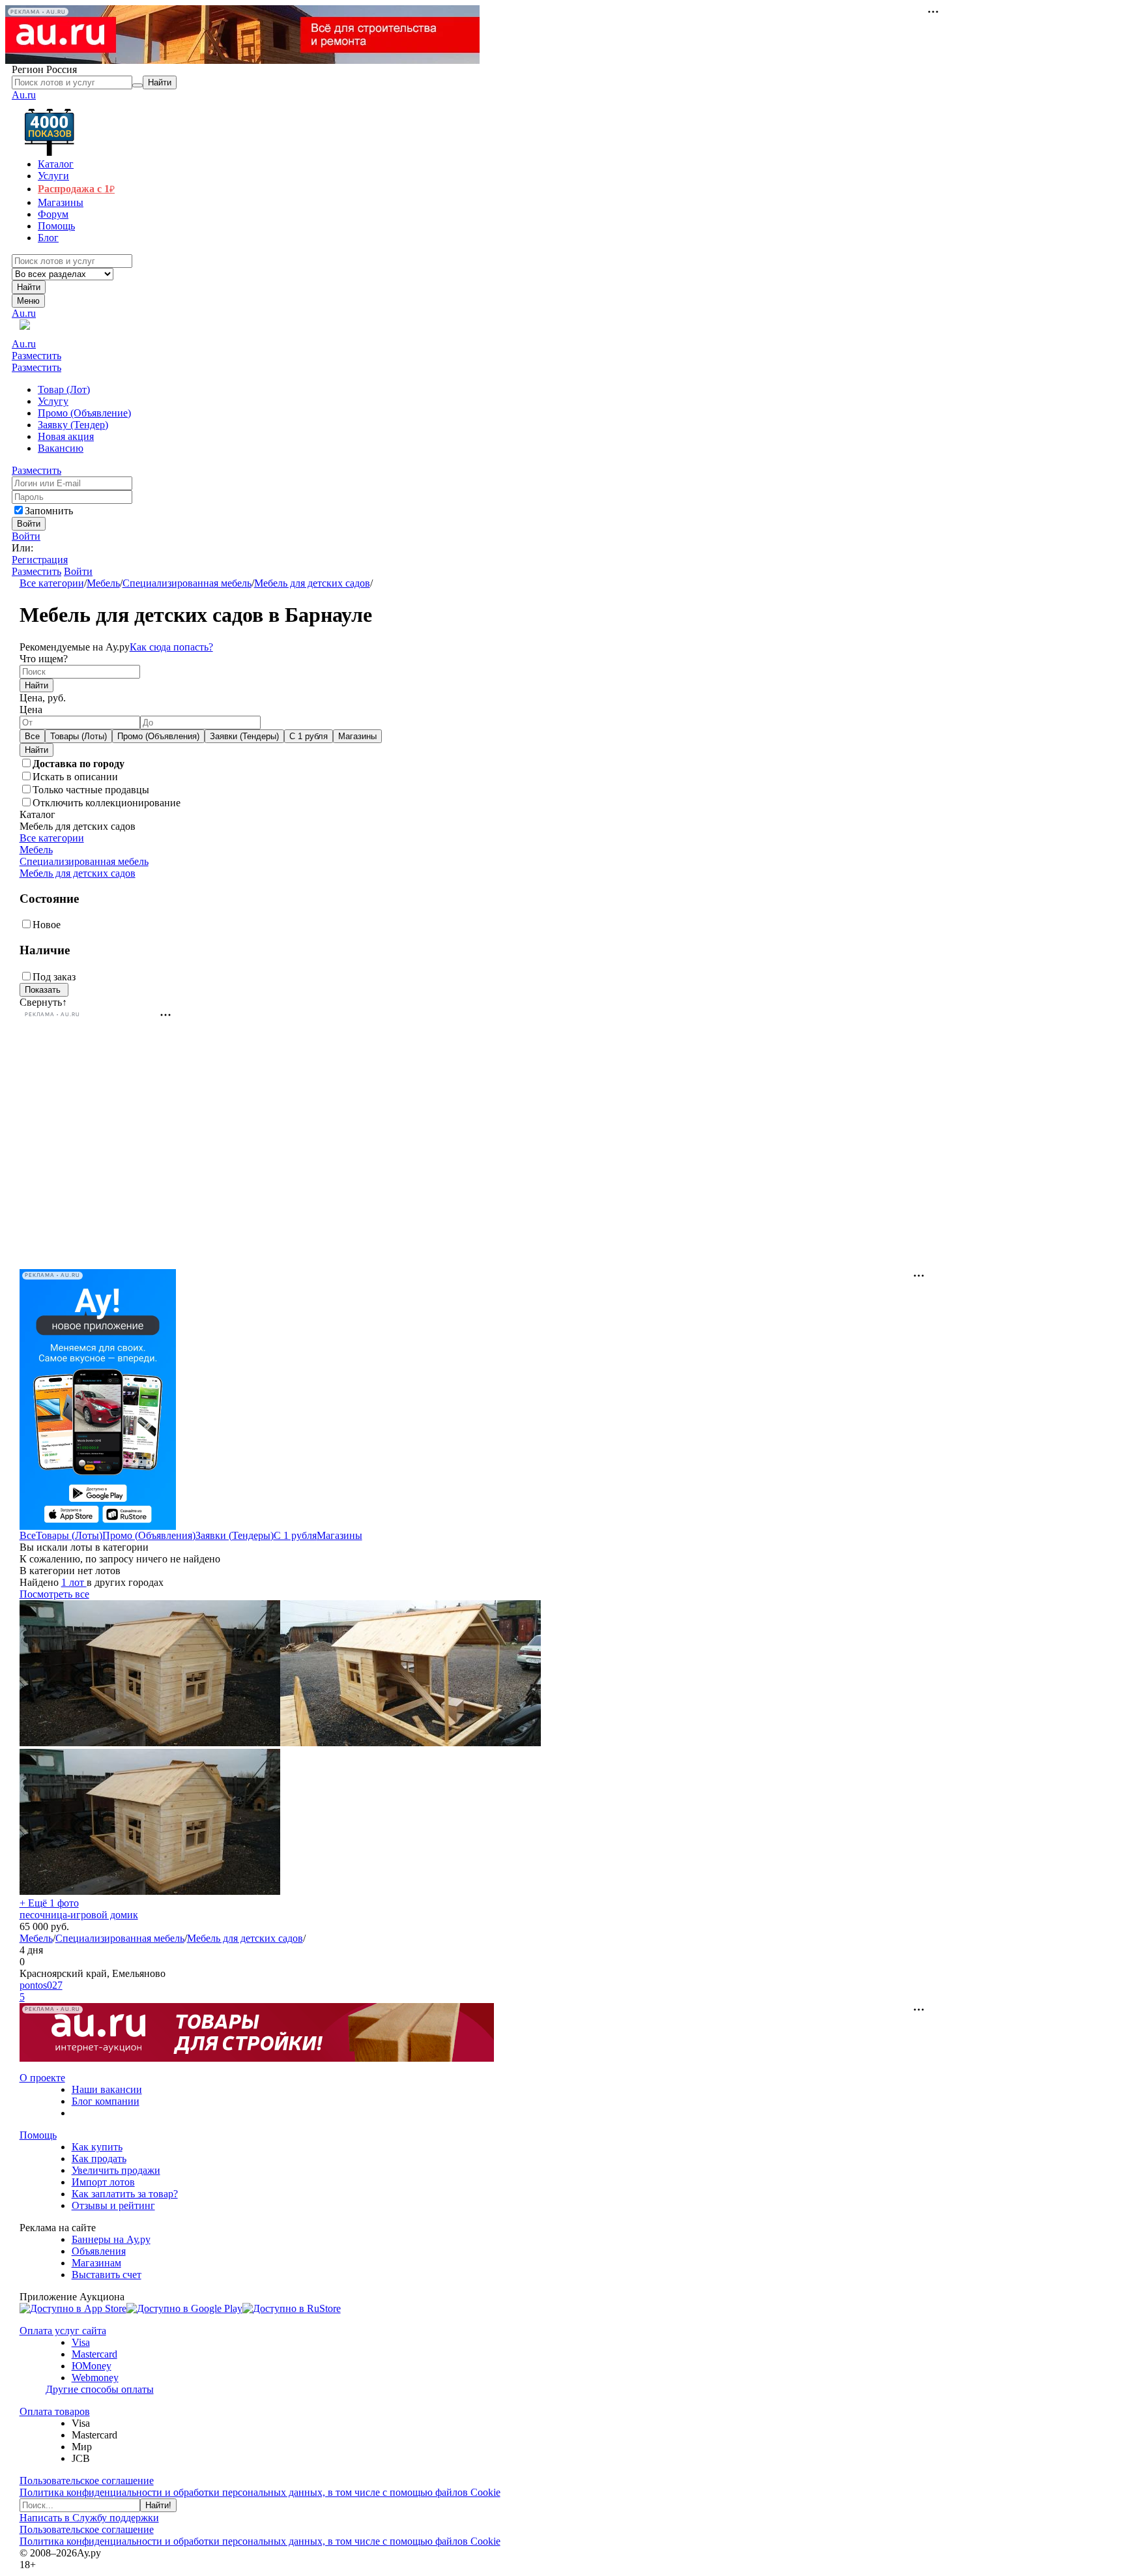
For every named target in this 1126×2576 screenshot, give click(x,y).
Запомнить (49, 511)
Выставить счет (107, 2275)
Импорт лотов (103, 2182)
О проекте (42, 2078)
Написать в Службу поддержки (89, 2518)
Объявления (99, 2251)
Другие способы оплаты (100, 2389)
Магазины (357, 736)
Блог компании (106, 2101)
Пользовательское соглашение (87, 2481)
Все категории (52, 583)
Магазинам (96, 2263)
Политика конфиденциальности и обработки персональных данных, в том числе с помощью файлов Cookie (260, 2492)
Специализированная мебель (187, 583)
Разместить (36, 356)
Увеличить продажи (116, 2170)
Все (32, 736)
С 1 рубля (309, 736)
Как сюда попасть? (171, 647)
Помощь (38, 2135)
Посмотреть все (54, 1594)
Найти (29, 287)
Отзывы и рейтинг (113, 2205)
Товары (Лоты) (79, 736)
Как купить (97, 2147)
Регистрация (40, 560)
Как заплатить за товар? (125, 2194)
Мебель (103, 583)
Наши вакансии (107, 2089)
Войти (26, 536)
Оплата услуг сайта (63, 2331)
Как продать (99, 2159)
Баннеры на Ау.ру (111, 2239)
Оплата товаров (55, 2411)
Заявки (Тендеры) (244, 736)
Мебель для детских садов (312, 583)
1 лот (74, 1582)
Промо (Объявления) (158, 736)
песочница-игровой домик (79, 1915)
